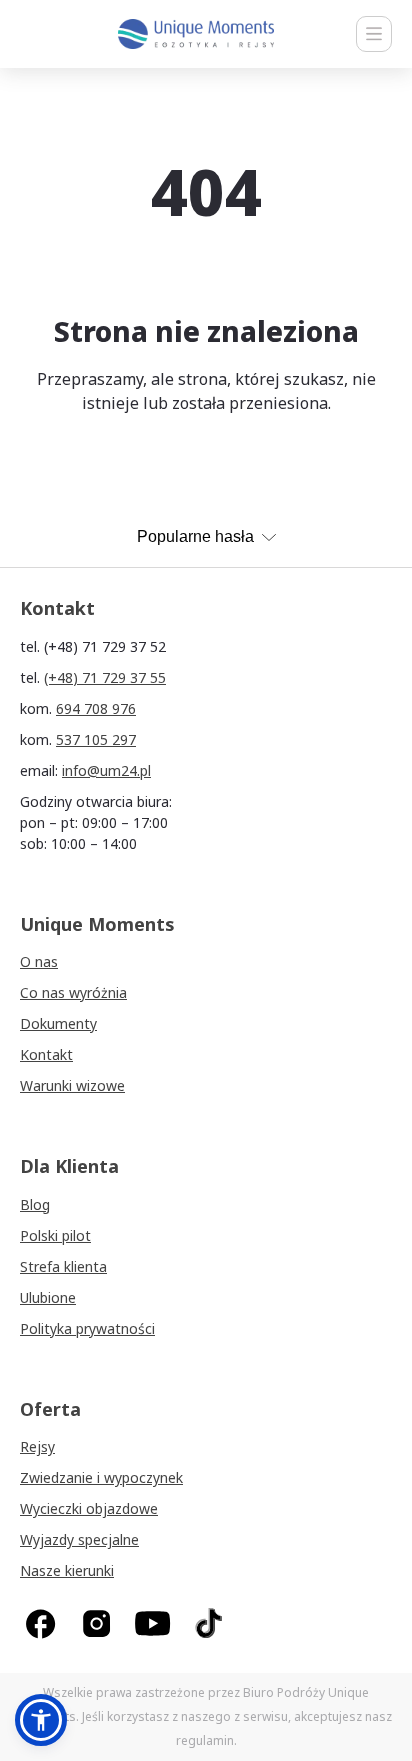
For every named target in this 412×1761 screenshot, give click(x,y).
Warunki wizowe (72, 1085)
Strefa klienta (63, 1266)
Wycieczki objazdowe (89, 1508)
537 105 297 (96, 739)
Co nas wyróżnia (73, 992)
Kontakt (46, 1054)
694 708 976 (96, 708)
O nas (39, 961)
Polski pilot (55, 1235)
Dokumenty (58, 1023)
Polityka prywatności (87, 1328)
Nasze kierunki (67, 1570)
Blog (35, 1204)
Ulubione (48, 1297)
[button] (41, 1720)
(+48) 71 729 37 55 (105, 677)
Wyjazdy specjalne (79, 1539)
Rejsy (37, 1446)
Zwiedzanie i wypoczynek (101, 1477)
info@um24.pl (106, 770)
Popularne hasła (195, 536)
